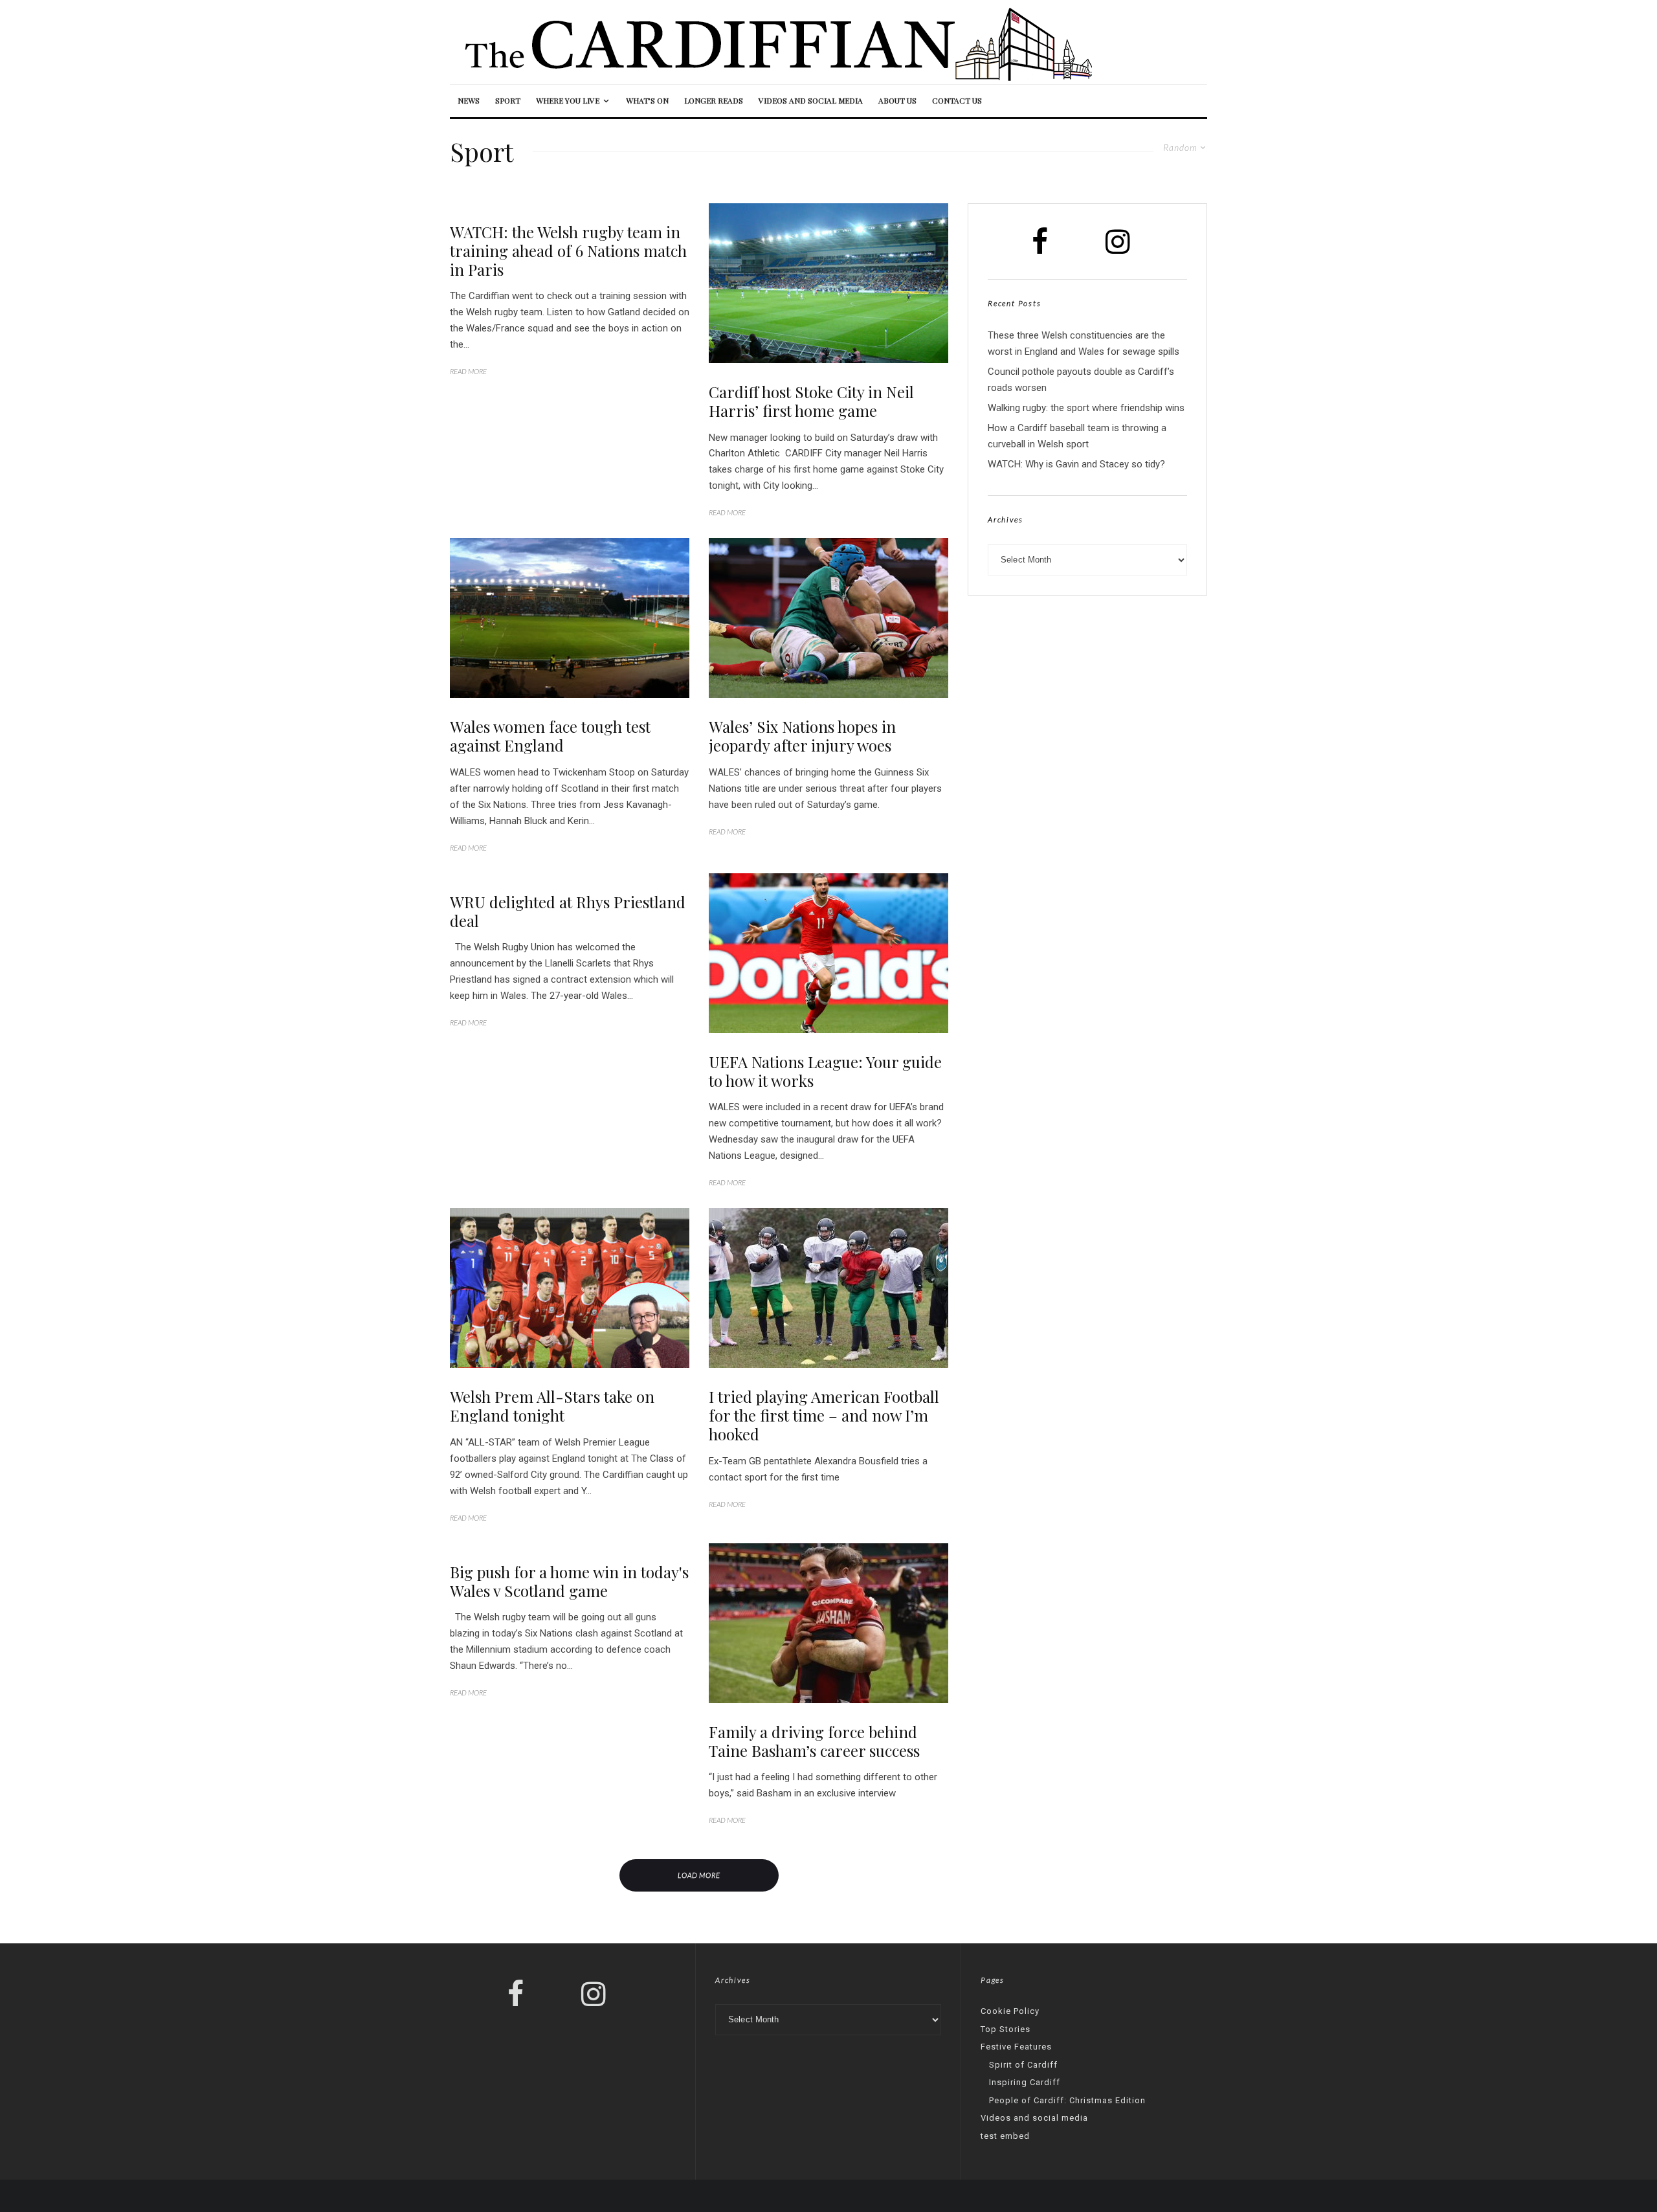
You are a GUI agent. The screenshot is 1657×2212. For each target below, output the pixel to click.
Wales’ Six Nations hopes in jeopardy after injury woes (802, 736)
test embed (1005, 2136)
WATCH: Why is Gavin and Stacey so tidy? (1076, 464)
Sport (508, 100)
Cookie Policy (1010, 2011)
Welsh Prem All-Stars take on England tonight (552, 1406)
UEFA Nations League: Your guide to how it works (825, 1071)
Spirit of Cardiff (1023, 2065)
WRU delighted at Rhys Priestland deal (568, 911)
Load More (699, 1875)
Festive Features (1016, 2047)
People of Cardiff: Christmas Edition (1067, 2100)
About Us (897, 100)
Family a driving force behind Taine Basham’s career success (814, 1741)
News (469, 100)
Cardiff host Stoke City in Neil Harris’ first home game (811, 401)
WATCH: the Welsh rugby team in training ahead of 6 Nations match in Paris (568, 251)
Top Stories (1006, 2029)
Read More (468, 371)
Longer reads (714, 100)
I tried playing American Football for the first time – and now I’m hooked (824, 1415)
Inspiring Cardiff (1025, 2082)
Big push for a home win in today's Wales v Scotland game (569, 1581)
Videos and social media (811, 100)
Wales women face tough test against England (550, 736)
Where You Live (568, 100)
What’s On (647, 100)
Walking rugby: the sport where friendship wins (1086, 408)
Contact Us (957, 100)
